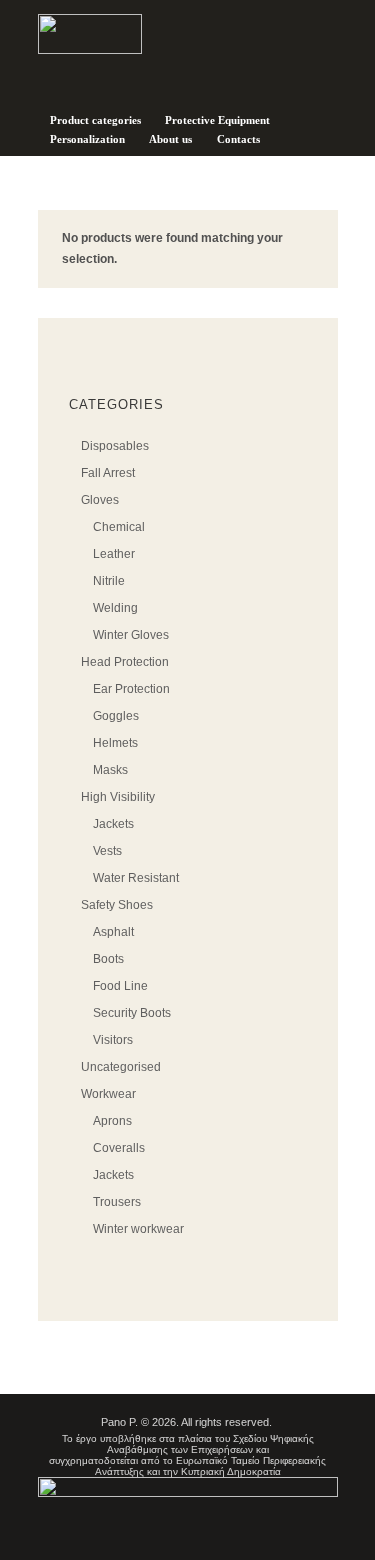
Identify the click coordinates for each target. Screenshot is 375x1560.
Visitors (113, 1040)
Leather (114, 554)
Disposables (115, 446)
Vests (107, 851)
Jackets (113, 824)
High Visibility (118, 797)
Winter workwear (138, 1229)
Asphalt (113, 932)
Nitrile (109, 581)
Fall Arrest (108, 473)
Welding (115, 608)
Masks (110, 770)
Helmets (115, 743)
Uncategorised (121, 1067)
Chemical (119, 527)
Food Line (120, 986)
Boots (108, 959)
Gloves (100, 500)
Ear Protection (131, 689)
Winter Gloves (131, 635)
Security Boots (132, 1013)
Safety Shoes (117, 905)
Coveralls (119, 1148)
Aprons (112, 1121)
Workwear (108, 1094)
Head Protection (125, 662)
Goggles (116, 716)
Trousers (117, 1202)
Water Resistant (136, 878)
